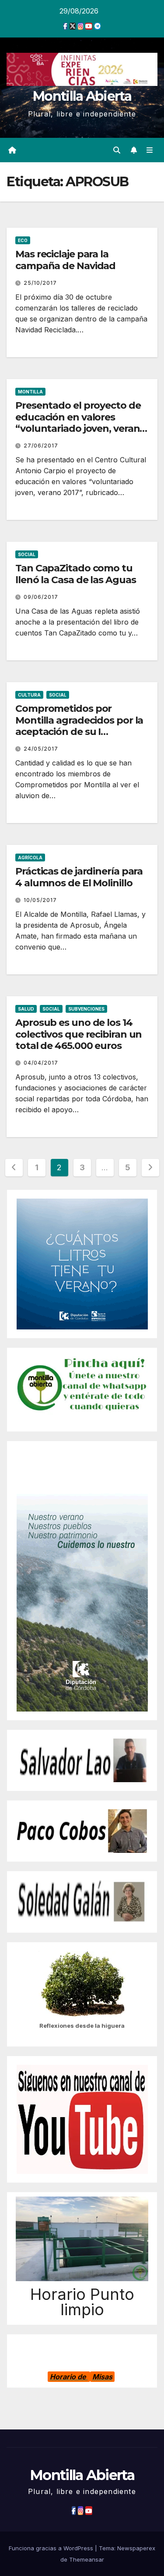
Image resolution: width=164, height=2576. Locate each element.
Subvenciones (86, 1009)
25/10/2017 (40, 283)
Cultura (29, 695)
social (27, 554)
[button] (117, 150)
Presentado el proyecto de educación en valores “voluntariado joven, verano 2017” (80, 423)
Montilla (30, 392)
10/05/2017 (40, 900)
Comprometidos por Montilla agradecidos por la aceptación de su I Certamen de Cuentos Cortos (79, 732)
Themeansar (87, 2559)
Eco (23, 240)
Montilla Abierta (82, 96)
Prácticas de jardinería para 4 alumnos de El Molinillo (79, 877)
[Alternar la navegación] (150, 150)
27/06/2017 (41, 446)
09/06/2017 (41, 597)
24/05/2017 (41, 749)
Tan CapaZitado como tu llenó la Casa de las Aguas (75, 574)
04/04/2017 (41, 1063)
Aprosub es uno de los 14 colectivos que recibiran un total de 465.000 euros (79, 1034)
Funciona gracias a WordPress (52, 2548)
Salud (26, 1009)
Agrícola (30, 858)
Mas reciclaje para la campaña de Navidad (65, 260)
